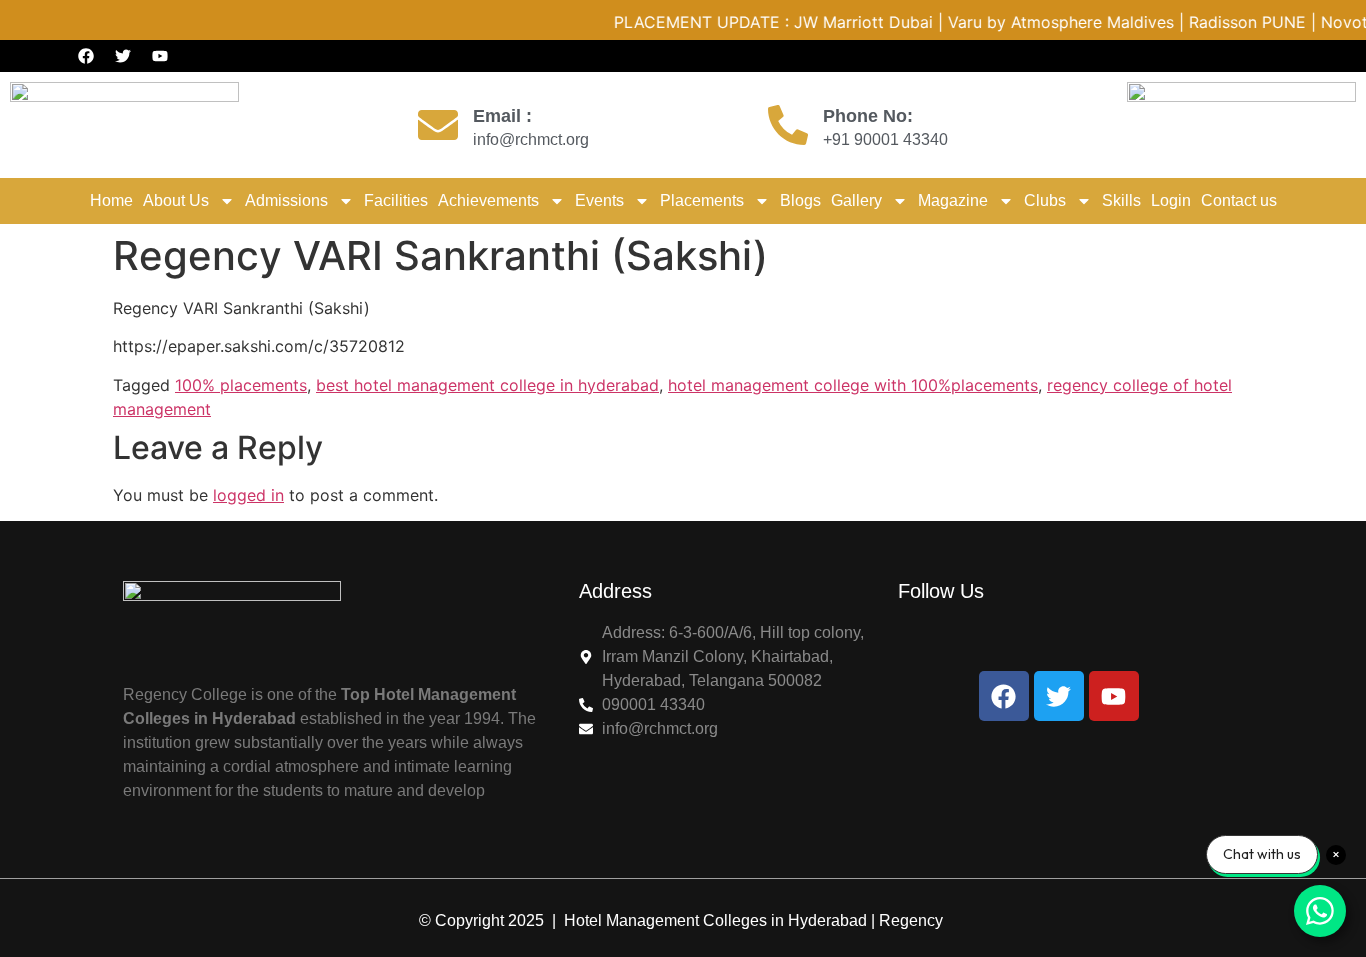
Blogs (800, 200)
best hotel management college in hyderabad (487, 385)
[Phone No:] (788, 125)
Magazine (953, 200)
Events (599, 200)
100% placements (241, 385)
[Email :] (438, 125)
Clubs (1045, 200)
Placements (702, 200)
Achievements (488, 200)
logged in (248, 495)
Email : (502, 116)
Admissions (286, 200)
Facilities (396, 200)
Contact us (1239, 200)
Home (111, 200)
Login (1171, 200)
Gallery (856, 200)
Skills (1121, 200)
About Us (176, 200)
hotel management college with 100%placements (853, 385)
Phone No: (868, 116)
